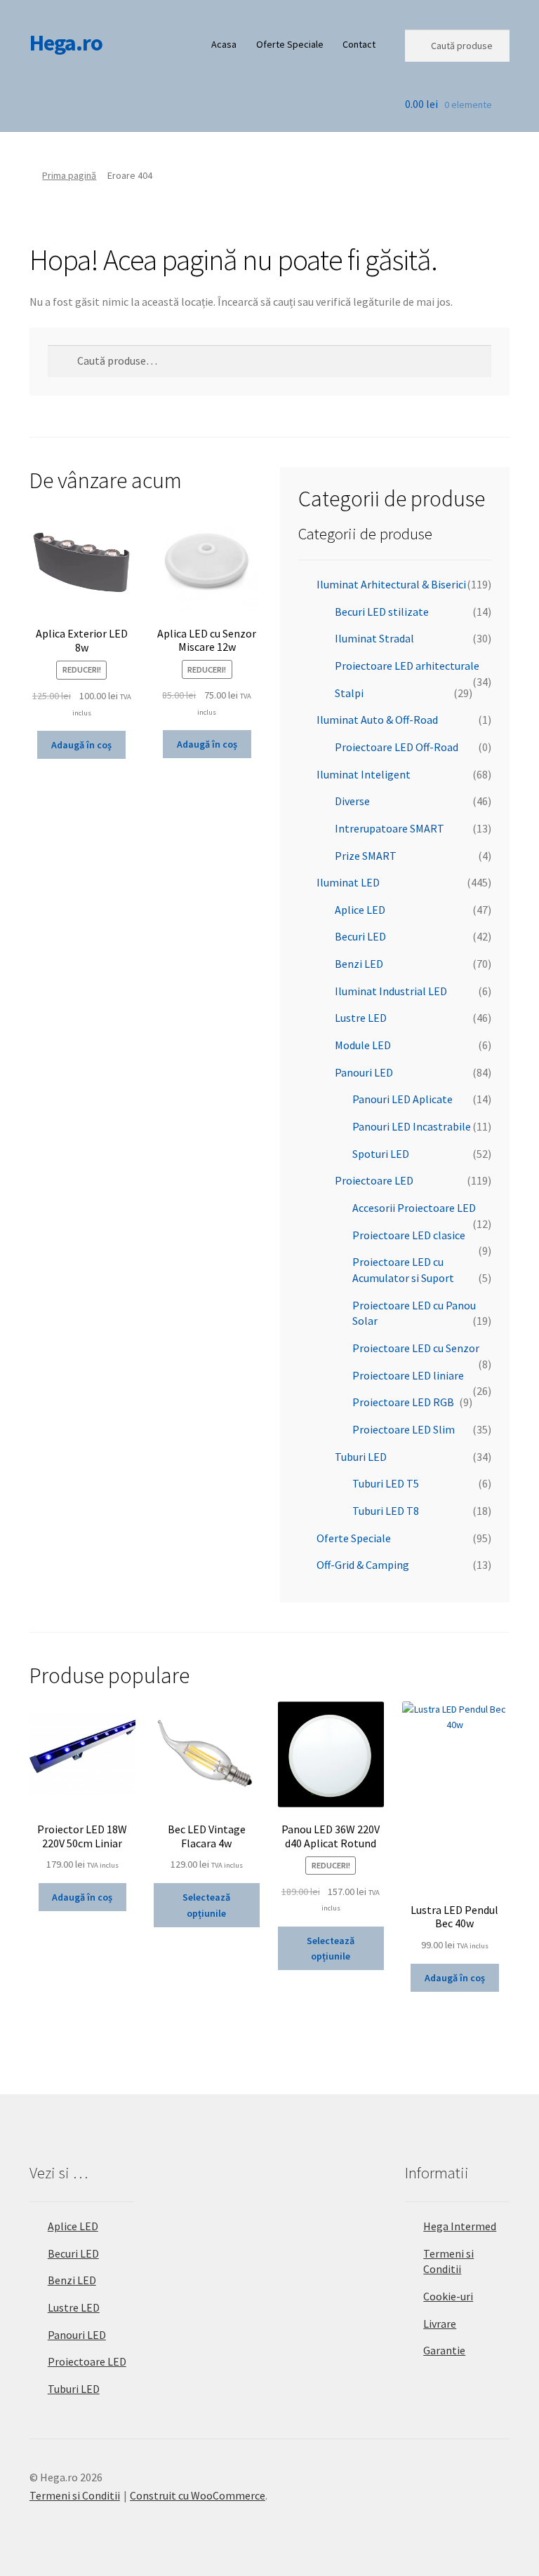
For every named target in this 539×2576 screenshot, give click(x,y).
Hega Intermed (460, 2226)
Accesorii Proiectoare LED (414, 1208)
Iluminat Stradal (374, 638)
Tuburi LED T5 (386, 1483)
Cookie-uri (448, 2296)
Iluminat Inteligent (364, 774)
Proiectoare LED (374, 1180)
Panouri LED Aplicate (402, 1099)
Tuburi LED (361, 1457)
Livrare (440, 2324)
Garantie (444, 2350)
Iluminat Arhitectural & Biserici (391, 584)
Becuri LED (360, 936)
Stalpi (349, 693)
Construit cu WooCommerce (198, 2495)
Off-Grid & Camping (363, 1565)
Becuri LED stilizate (382, 612)
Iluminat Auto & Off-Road (377, 720)
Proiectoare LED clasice (409, 1235)
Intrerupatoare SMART (390, 828)
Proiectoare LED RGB (403, 1402)
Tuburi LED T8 (386, 1511)
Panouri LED (364, 1072)
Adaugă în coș (81, 745)
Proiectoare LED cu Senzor (416, 1348)
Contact (359, 44)
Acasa (224, 44)
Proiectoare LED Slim (404, 1429)
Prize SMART (366, 856)
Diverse (352, 801)
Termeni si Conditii (75, 2495)
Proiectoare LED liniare (408, 1375)
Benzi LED (359, 964)
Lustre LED (361, 1018)
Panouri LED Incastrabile (412, 1126)
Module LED (363, 1045)
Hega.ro (66, 43)
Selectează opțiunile (206, 1905)
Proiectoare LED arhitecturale (407, 666)
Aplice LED (360, 910)
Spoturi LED (381, 1154)
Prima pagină (69, 175)
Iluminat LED (348, 882)
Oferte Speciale (290, 44)
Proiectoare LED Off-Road (397, 747)
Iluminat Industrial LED (391, 991)
